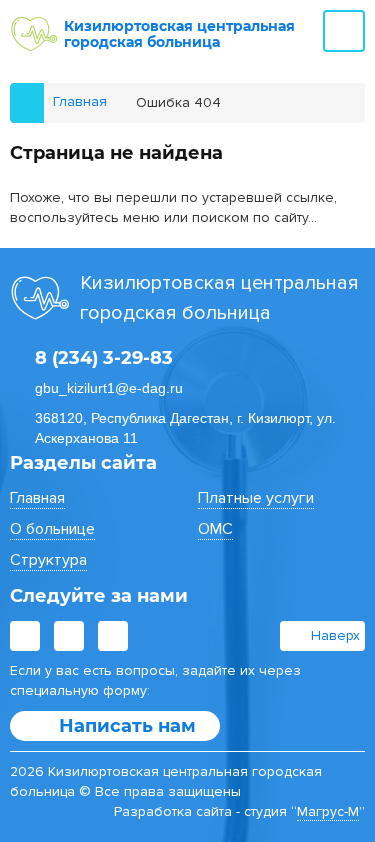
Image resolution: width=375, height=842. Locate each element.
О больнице (52, 529)
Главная (37, 498)
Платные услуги (256, 498)
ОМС (215, 529)
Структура (48, 560)
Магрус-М (328, 811)
